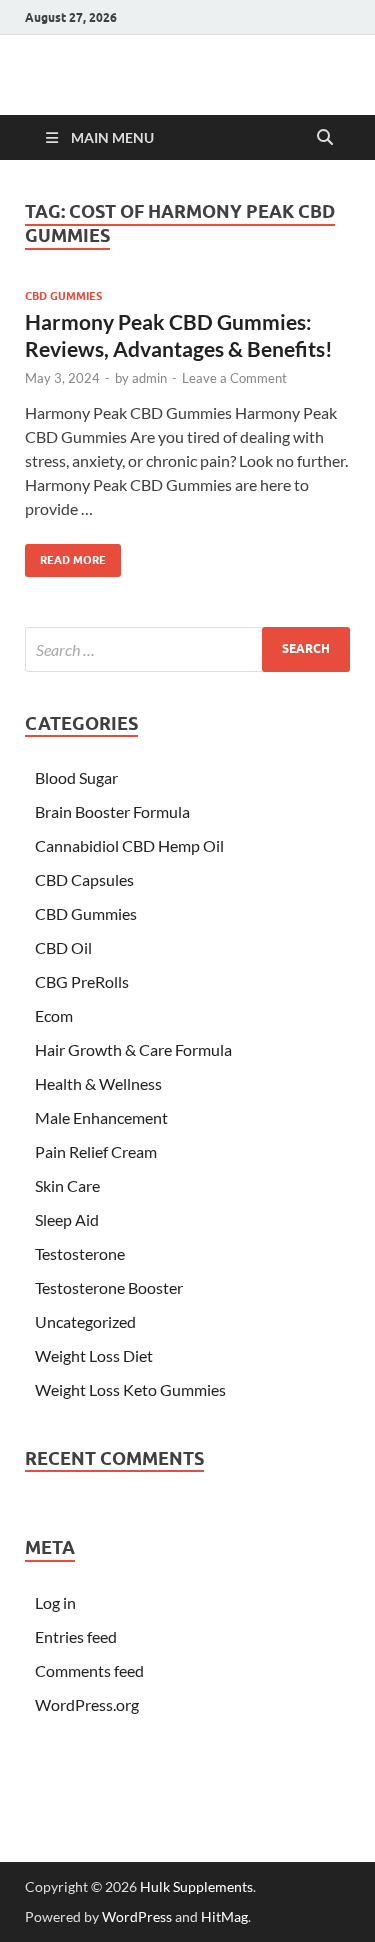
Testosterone (80, 1253)
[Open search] (325, 138)
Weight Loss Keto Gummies (130, 1389)
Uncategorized (85, 1321)
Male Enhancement (101, 1117)
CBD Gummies (63, 296)
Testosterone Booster (109, 1287)
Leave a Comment (234, 378)
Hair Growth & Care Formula (133, 1049)
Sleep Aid (67, 1219)
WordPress (137, 1916)
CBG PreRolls (82, 981)
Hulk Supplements (196, 1886)
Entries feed (76, 1636)
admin (149, 378)
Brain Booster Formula (112, 811)
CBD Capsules (84, 879)
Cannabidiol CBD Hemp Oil (129, 845)
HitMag (224, 1916)
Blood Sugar (76, 777)
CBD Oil (63, 947)
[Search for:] (187, 649)
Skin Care (67, 1185)
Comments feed (89, 1670)
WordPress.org (87, 1704)
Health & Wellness (98, 1083)
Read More (65, 555)
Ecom (54, 1015)
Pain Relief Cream (96, 1151)
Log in (55, 1602)
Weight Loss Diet (94, 1355)
